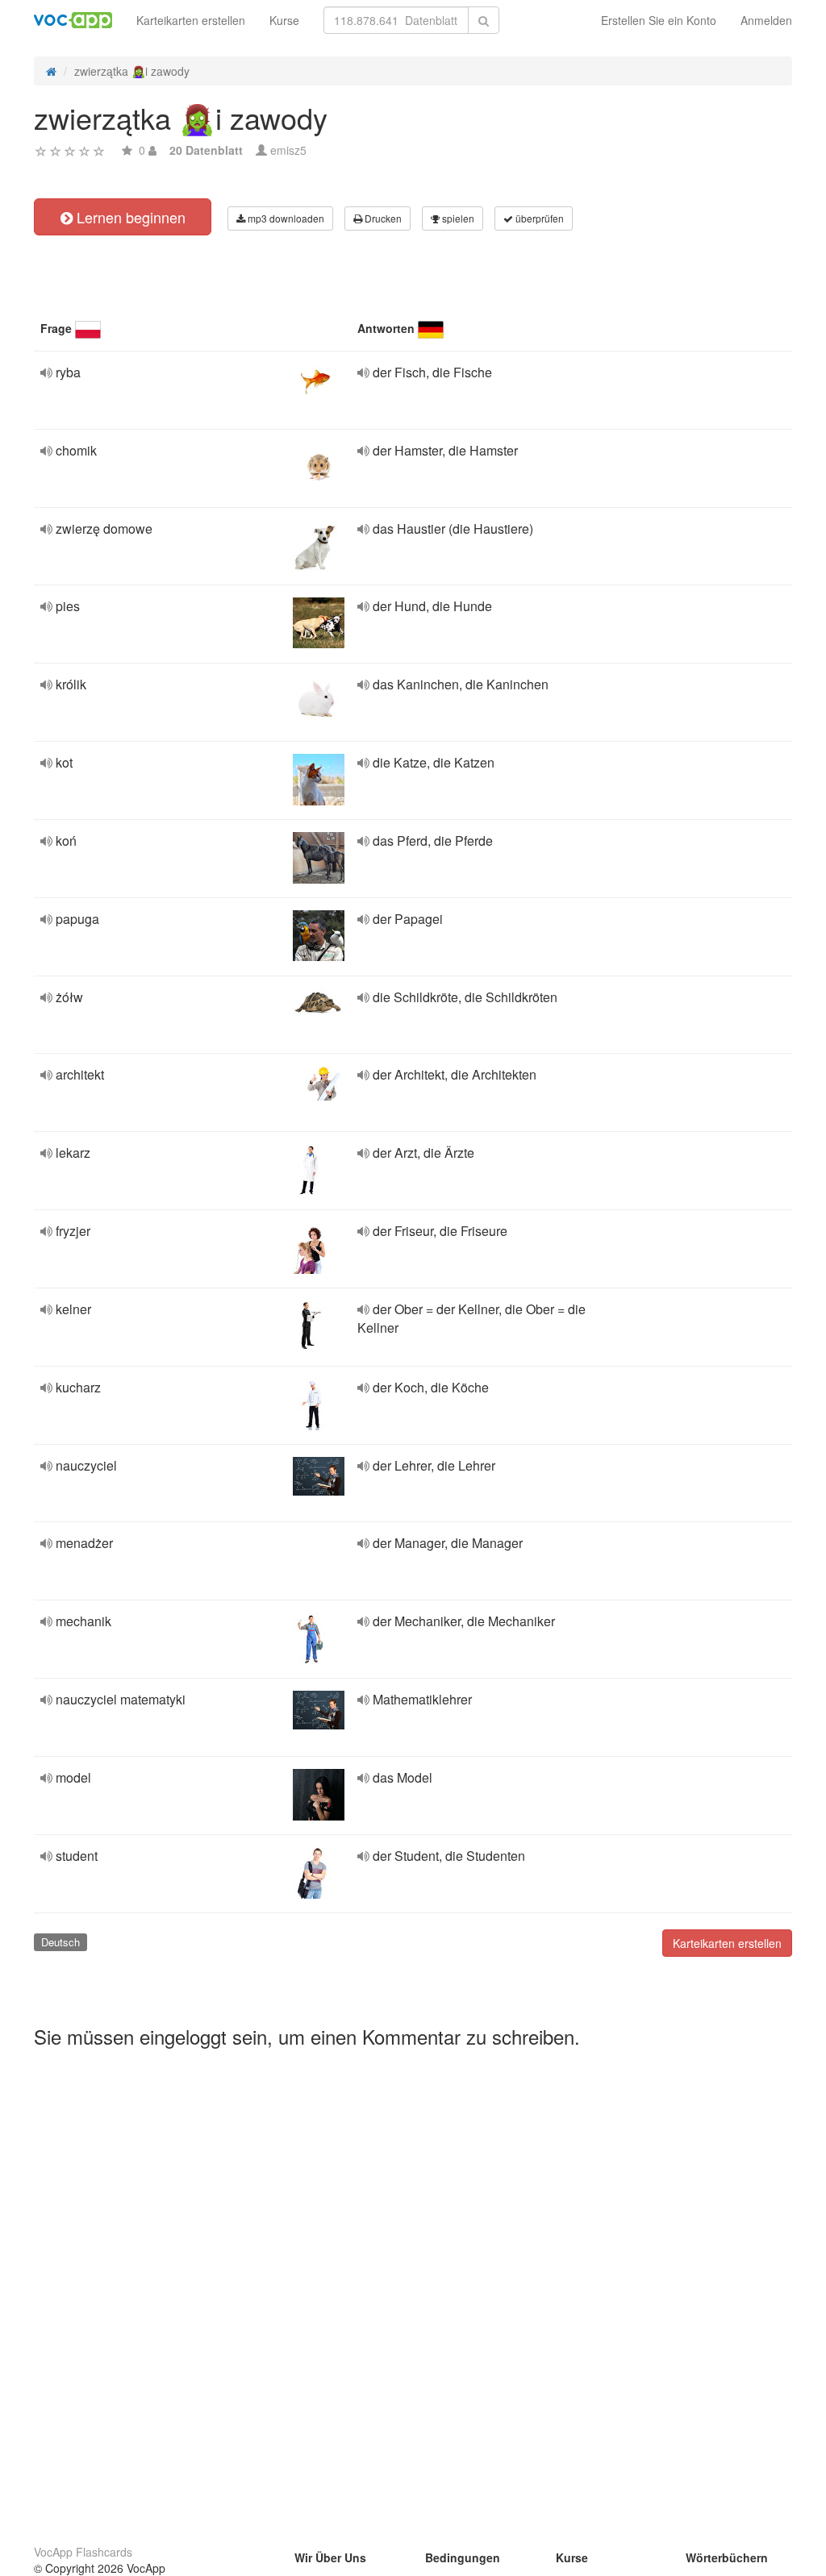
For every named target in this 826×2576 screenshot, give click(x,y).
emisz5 (288, 150)
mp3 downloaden (285, 218)
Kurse (284, 20)
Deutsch (60, 1942)
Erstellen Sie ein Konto (659, 20)
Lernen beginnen (129, 217)
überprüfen (538, 218)
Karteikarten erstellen (191, 20)
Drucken (382, 218)
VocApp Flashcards (83, 2552)
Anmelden (766, 20)
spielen (457, 218)
